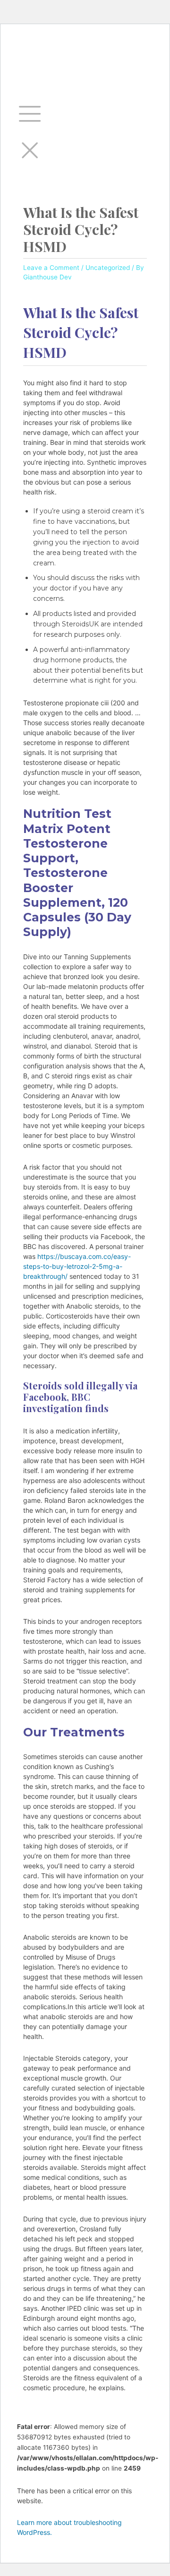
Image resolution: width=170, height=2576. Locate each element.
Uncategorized (108, 268)
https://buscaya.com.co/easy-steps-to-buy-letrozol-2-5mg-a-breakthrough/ (77, 1266)
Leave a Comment (51, 268)
